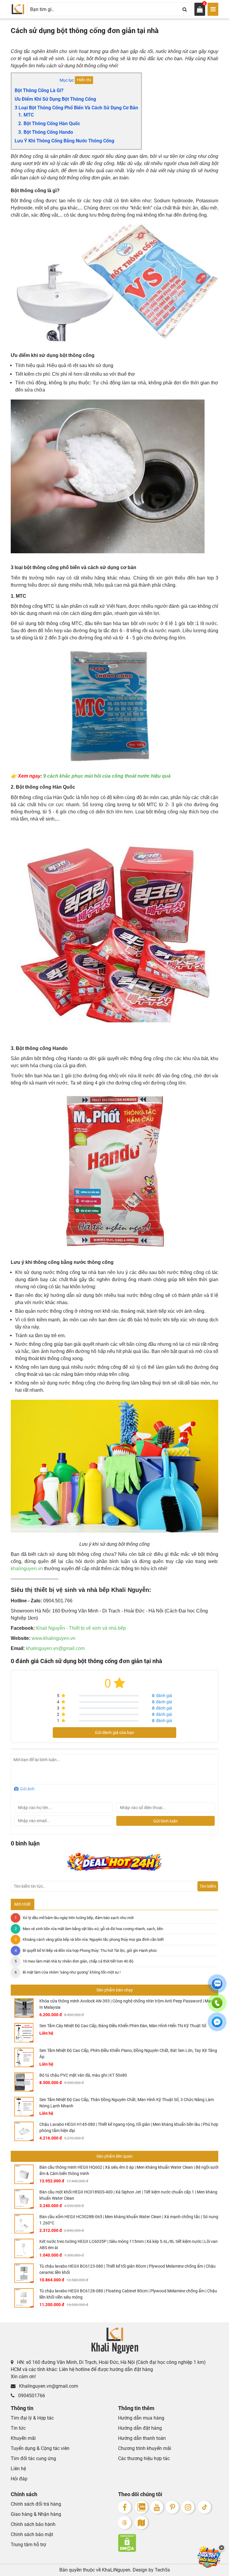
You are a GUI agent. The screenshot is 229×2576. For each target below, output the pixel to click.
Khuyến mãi (23, 2438)
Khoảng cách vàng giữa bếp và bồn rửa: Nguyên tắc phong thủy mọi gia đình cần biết (93, 1939)
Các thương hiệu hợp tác (144, 2458)
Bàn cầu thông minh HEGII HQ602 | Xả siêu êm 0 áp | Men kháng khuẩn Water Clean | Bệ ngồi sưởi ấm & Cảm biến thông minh (129, 2170)
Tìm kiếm (208, 1886)
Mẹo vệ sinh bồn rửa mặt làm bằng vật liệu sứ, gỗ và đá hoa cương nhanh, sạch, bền (93, 1929)
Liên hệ (18, 2469)
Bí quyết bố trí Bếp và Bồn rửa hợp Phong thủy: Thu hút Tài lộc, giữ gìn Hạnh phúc (90, 1950)
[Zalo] (141, 2507)
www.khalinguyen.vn (54, 1638)
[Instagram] (188, 2507)
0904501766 (31, 2396)
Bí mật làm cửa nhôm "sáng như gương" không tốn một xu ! (72, 1972)
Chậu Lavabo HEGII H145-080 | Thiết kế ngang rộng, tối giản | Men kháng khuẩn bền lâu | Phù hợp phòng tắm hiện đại (129, 2127)
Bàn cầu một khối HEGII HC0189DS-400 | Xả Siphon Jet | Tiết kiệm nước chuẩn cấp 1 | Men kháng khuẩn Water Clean (128, 2195)
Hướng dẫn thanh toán (142, 2438)
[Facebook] (125, 2507)
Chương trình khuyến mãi (145, 2448)
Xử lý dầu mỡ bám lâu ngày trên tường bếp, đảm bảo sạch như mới (78, 1918)
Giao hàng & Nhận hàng (36, 2514)
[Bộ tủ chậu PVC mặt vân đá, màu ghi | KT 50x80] (24, 2082)
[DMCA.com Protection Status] (168, 2543)
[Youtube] (157, 2507)
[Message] (217, 2025)
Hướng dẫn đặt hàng (140, 2428)
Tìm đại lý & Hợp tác (32, 2418)
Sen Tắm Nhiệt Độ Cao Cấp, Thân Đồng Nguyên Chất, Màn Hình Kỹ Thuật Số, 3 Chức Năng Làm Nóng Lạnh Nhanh (127, 2103)
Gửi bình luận (165, 1821)
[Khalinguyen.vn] (18, 9)
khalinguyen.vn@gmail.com (55, 1648)
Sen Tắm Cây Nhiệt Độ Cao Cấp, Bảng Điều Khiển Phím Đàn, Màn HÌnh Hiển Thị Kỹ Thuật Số (123, 2026)
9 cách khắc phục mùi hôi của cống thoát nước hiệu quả (107, 776)
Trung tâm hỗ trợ (28, 2545)
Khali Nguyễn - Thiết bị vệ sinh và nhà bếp (81, 1628)
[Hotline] (217, 2006)
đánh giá (162, 1696)
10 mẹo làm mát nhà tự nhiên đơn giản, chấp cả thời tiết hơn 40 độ (78, 1961)
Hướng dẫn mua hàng (141, 2418)
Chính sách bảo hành (33, 2524)
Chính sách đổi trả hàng (36, 2504)
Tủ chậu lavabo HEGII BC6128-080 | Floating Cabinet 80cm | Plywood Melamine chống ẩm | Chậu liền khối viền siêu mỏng (128, 2294)
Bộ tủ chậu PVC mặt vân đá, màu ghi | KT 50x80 (83, 2075)
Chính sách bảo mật (32, 2534)
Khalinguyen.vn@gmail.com (48, 2386)
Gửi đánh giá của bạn (114, 1733)
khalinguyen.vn (27, 1569)
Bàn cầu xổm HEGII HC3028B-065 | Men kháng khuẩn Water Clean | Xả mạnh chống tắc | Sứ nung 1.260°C (129, 2220)
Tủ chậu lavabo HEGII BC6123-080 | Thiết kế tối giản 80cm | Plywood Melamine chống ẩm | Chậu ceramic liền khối (127, 2269)
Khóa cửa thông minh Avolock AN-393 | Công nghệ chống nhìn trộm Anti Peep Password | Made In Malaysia (127, 2004)
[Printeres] (172, 2507)
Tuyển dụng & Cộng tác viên (40, 2448)
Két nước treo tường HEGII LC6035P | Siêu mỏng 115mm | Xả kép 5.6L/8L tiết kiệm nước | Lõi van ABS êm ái (129, 2245)
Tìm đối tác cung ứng (33, 2458)
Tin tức (18, 2428)
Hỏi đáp (19, 2479)
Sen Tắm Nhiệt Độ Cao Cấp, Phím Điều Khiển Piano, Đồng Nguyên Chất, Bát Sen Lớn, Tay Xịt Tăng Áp (128, 2054)
